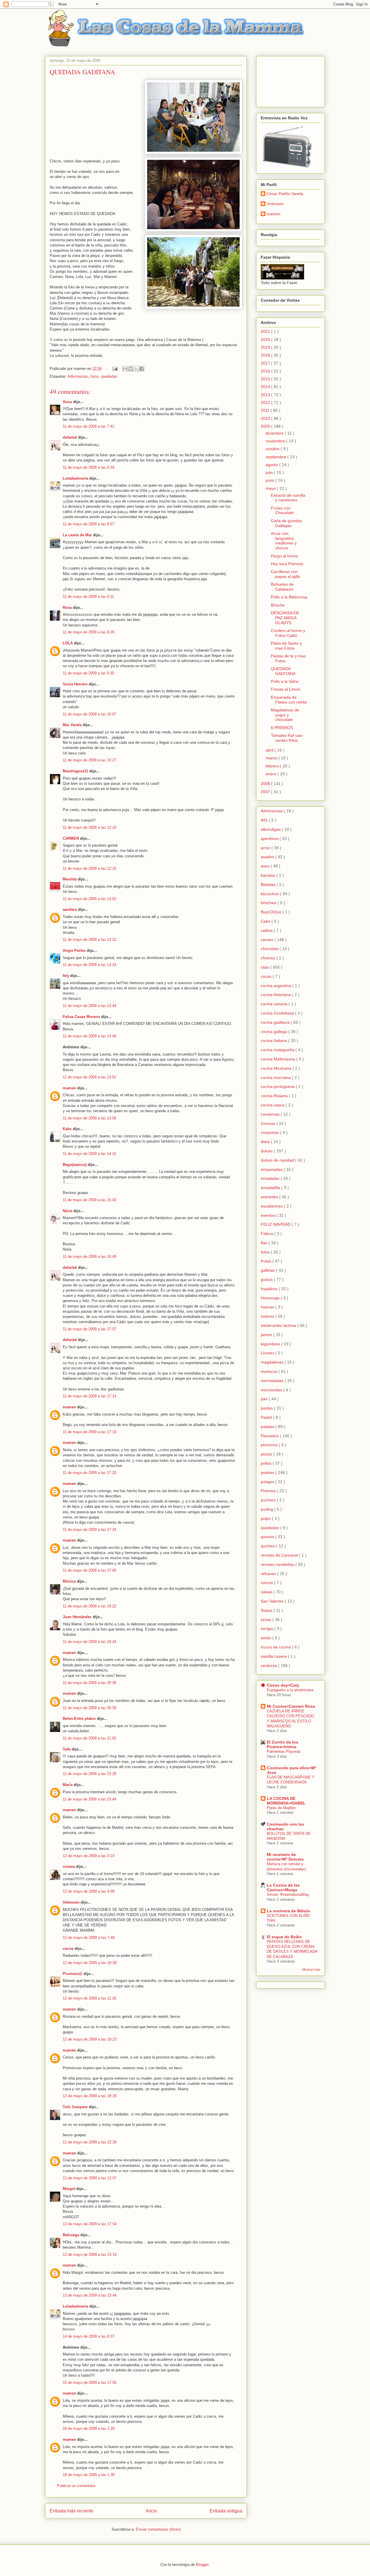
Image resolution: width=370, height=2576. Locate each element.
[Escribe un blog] (131, 369)
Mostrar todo (311, 1969)
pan (265, 1399)
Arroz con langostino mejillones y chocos (284, 541)
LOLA (68, 643)
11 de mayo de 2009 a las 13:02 (89, 899)
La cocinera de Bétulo (288, 1911)
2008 (266, 784)
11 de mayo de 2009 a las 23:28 (89, 1774)
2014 (266, 387)
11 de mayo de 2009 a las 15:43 (89, 1200)
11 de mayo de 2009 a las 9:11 (88, 597)
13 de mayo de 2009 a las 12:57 (90, 2178)
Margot (69, 2189)
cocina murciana (276, 1077)
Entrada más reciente (72, 2511)
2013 (266, 395)
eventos (269, 1215)
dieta (266, 1142)
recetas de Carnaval (280, 1555)
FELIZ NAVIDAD (276, 1224)
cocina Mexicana (277, 1068)
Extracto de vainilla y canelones (288, 498)
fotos (95, 376)
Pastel (267, 1417)
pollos (267, 1463)
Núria (67, 1211)
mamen (69, 1088)
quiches (268, 1546)
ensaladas (271, 1178)
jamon (267, 1335)
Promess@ (73, 1974)
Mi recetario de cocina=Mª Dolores (285, 1857)
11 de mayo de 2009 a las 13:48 (89, 1036)
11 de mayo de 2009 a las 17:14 (89, 1396)
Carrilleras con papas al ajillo (285, 574)
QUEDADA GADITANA (283, 671)
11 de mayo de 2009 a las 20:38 (89, 1683)
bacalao (269, 875)
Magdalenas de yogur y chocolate (285, 715)
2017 (266, 363)
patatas (268, 1427)
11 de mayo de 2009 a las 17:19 (89, 1432)
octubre (273, 449)
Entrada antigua (226, 2511)
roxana (69, 1866)
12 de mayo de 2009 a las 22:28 (90, 2142)
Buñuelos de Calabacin (282, 587)
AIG (265, 820)
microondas (272, 1390)
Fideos (268, 1234)
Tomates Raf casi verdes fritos (287, 738)
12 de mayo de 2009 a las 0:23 (89, 1856)
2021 (266, 331)
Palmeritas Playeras (284, 1751)
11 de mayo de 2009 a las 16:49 (89, 1257)
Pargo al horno (284, 556)
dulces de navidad (278, 1160)
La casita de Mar (77, 535)
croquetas (270, 1132)
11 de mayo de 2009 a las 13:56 (89, 1118)
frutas (267, 1261)
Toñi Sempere (75, 2107)
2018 (266, 355)
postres (268, 1472)
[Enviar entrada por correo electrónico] (115, 369)
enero (272, 774)
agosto (272, 465)
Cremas (269, 1123)
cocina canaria (275, 1004)
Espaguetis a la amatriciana (290, 1690)
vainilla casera (274, 1656)
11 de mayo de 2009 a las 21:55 (89, 1738)
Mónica (69, 1581)
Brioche (278, 605)
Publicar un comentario (76, 2486)
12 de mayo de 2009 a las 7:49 (89, 1938)
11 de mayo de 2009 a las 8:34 (88, 467)
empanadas (272, 1169)
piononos (270, 1445)
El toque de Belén (284, 1937)
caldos (267, 930)
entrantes (270, 1197)
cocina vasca (273, 1105)
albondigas (271, 829)
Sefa (67, 1749)
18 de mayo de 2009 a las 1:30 (89, 2475)
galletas (268, 1270)
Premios (269, 1491)
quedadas (109, 376)
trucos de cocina (276, 1647)
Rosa (67, 608)
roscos (267, 1583)
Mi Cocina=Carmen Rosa (291, 1706)
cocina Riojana (275, 1096)
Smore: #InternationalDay (288, 1895)
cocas (267, 976)
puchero (269, 1500)
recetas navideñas (278, 1564)
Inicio (151, 2511)
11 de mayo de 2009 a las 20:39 (89, 1708)
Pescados (270, 1436)
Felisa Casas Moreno (81, 1017)
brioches (269, 903)
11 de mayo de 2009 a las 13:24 (89, 965)
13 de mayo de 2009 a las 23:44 (90, 2295)
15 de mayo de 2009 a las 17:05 (90, 2383)
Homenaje (271, 1298)
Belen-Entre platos (79, 1719)
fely (66, 976)
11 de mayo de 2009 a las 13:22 (89, 940)
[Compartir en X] (136, 369)
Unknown (71, 1902)
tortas (267, 1638)
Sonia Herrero (75, 684)
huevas (268, 1307)
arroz (266, 848)
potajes (268, 1482)
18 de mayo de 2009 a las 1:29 (89, 2428)
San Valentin (273, 1601)
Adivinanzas (78, 376)
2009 (266, 426)
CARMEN (71, 838)
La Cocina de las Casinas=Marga (283, 1887)
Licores (268, 1353)
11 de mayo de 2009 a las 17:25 (89, 1473)
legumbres (271, 1344)
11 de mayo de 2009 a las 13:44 (89, 1006)
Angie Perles (74, 951)
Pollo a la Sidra (285, 681)
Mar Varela (72, 725)
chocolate (270, 949)
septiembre (276, 457)
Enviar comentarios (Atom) (158, 2529)
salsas (267, 1592)
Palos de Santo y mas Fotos (286, 646)
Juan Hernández (77, 1617)
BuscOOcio (272, 912)
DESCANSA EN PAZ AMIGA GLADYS (285, 618)
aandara (70, 909)
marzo (272, 758)
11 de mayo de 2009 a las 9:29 (88, 632)
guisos (267, 1279)
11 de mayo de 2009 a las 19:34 (89, 1642)
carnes (268, 940)
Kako (67, 1129)
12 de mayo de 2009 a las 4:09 (89, 1891)
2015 (266, 379)
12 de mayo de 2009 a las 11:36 (89, 1998)
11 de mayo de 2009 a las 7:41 (88, 426)
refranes (269, 1574)
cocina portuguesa (278, 1086)
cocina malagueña (278, 1050)
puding (268, 1509)
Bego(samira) (75, 1165)
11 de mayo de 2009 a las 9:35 (88, 673)
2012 (266, 403)
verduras (269, 1666)
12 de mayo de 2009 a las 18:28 (90, 2096)
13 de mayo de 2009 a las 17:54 (90, 2224)
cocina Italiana (274, 1041)
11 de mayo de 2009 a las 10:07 (89, 714)
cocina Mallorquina (279, 1059)
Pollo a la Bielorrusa (289, 597)
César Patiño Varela (285, 194)
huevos (268, 1316)
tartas (267, 1620)
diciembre (275, 433)
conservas (271, 1114)
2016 (266, 371)
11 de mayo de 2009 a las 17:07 (89, 1329)
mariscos (270, 1371)
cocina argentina (276, 986)
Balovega (71, 2235)
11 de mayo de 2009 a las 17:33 (89, 1530)
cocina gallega (274, 1032)
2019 (266, 347)
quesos (268, 1537)
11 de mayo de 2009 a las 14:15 (89, 1154)
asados (268, 857)
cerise (68, 1949)
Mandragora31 (75, 771)
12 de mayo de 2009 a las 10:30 (90, 1963)
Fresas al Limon (286, 689)
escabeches (272, 1206)
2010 (266, 418)
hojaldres (270, 1289)
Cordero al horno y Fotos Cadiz (288, 633)
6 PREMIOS (282, 728)
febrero (273, 766)
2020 (266, 340)
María (68, 1785)
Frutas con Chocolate (282, 510)
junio (271, 480)
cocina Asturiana (276, 995)
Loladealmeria (75, 478)
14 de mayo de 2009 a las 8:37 (89, 2336)
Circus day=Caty (283, 1685)
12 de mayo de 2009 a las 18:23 (90, 2039)
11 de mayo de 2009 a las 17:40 (89, 1570)
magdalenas (273, 1362)
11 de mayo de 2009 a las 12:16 (89, 827)
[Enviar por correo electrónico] (125, 369)
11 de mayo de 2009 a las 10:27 (89, 760)
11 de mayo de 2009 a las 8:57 (88, 524)
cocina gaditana (276, 1022)
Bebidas (269, 884)
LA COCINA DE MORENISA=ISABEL (286, 1801)
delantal (70, 437)
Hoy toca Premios (287, 564)
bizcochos (270, 894)
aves (266, 866)
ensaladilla (271, 1188)
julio (270, 472)
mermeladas (273, 1381)
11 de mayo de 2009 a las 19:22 (89, 1606)
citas (266, 967)
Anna (67, 402)
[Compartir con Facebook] (142, 369)
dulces (267, 1151)
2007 (266, 792)
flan (265, 1243)
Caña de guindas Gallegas (286, 523)
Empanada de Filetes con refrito (289, 700)
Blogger (202, 2565)
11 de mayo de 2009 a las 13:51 (89, 1077)
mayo (271, 488)
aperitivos (270, 839)
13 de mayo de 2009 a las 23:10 (90, 2255)
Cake (266, 921)
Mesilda (70, 879)
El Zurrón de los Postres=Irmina (283, 1744)
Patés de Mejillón (281, 1808)
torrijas (268, 1629)
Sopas (267, 1610)
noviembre (276, 441)
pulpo (266, 1518)
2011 (266, 410)
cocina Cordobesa (278, 1013)
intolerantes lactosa (279, 1325)
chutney (269, 958)
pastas (267, 1408)
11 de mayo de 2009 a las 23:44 (89, 1799)
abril (270, 750)
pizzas (267, 1454)
